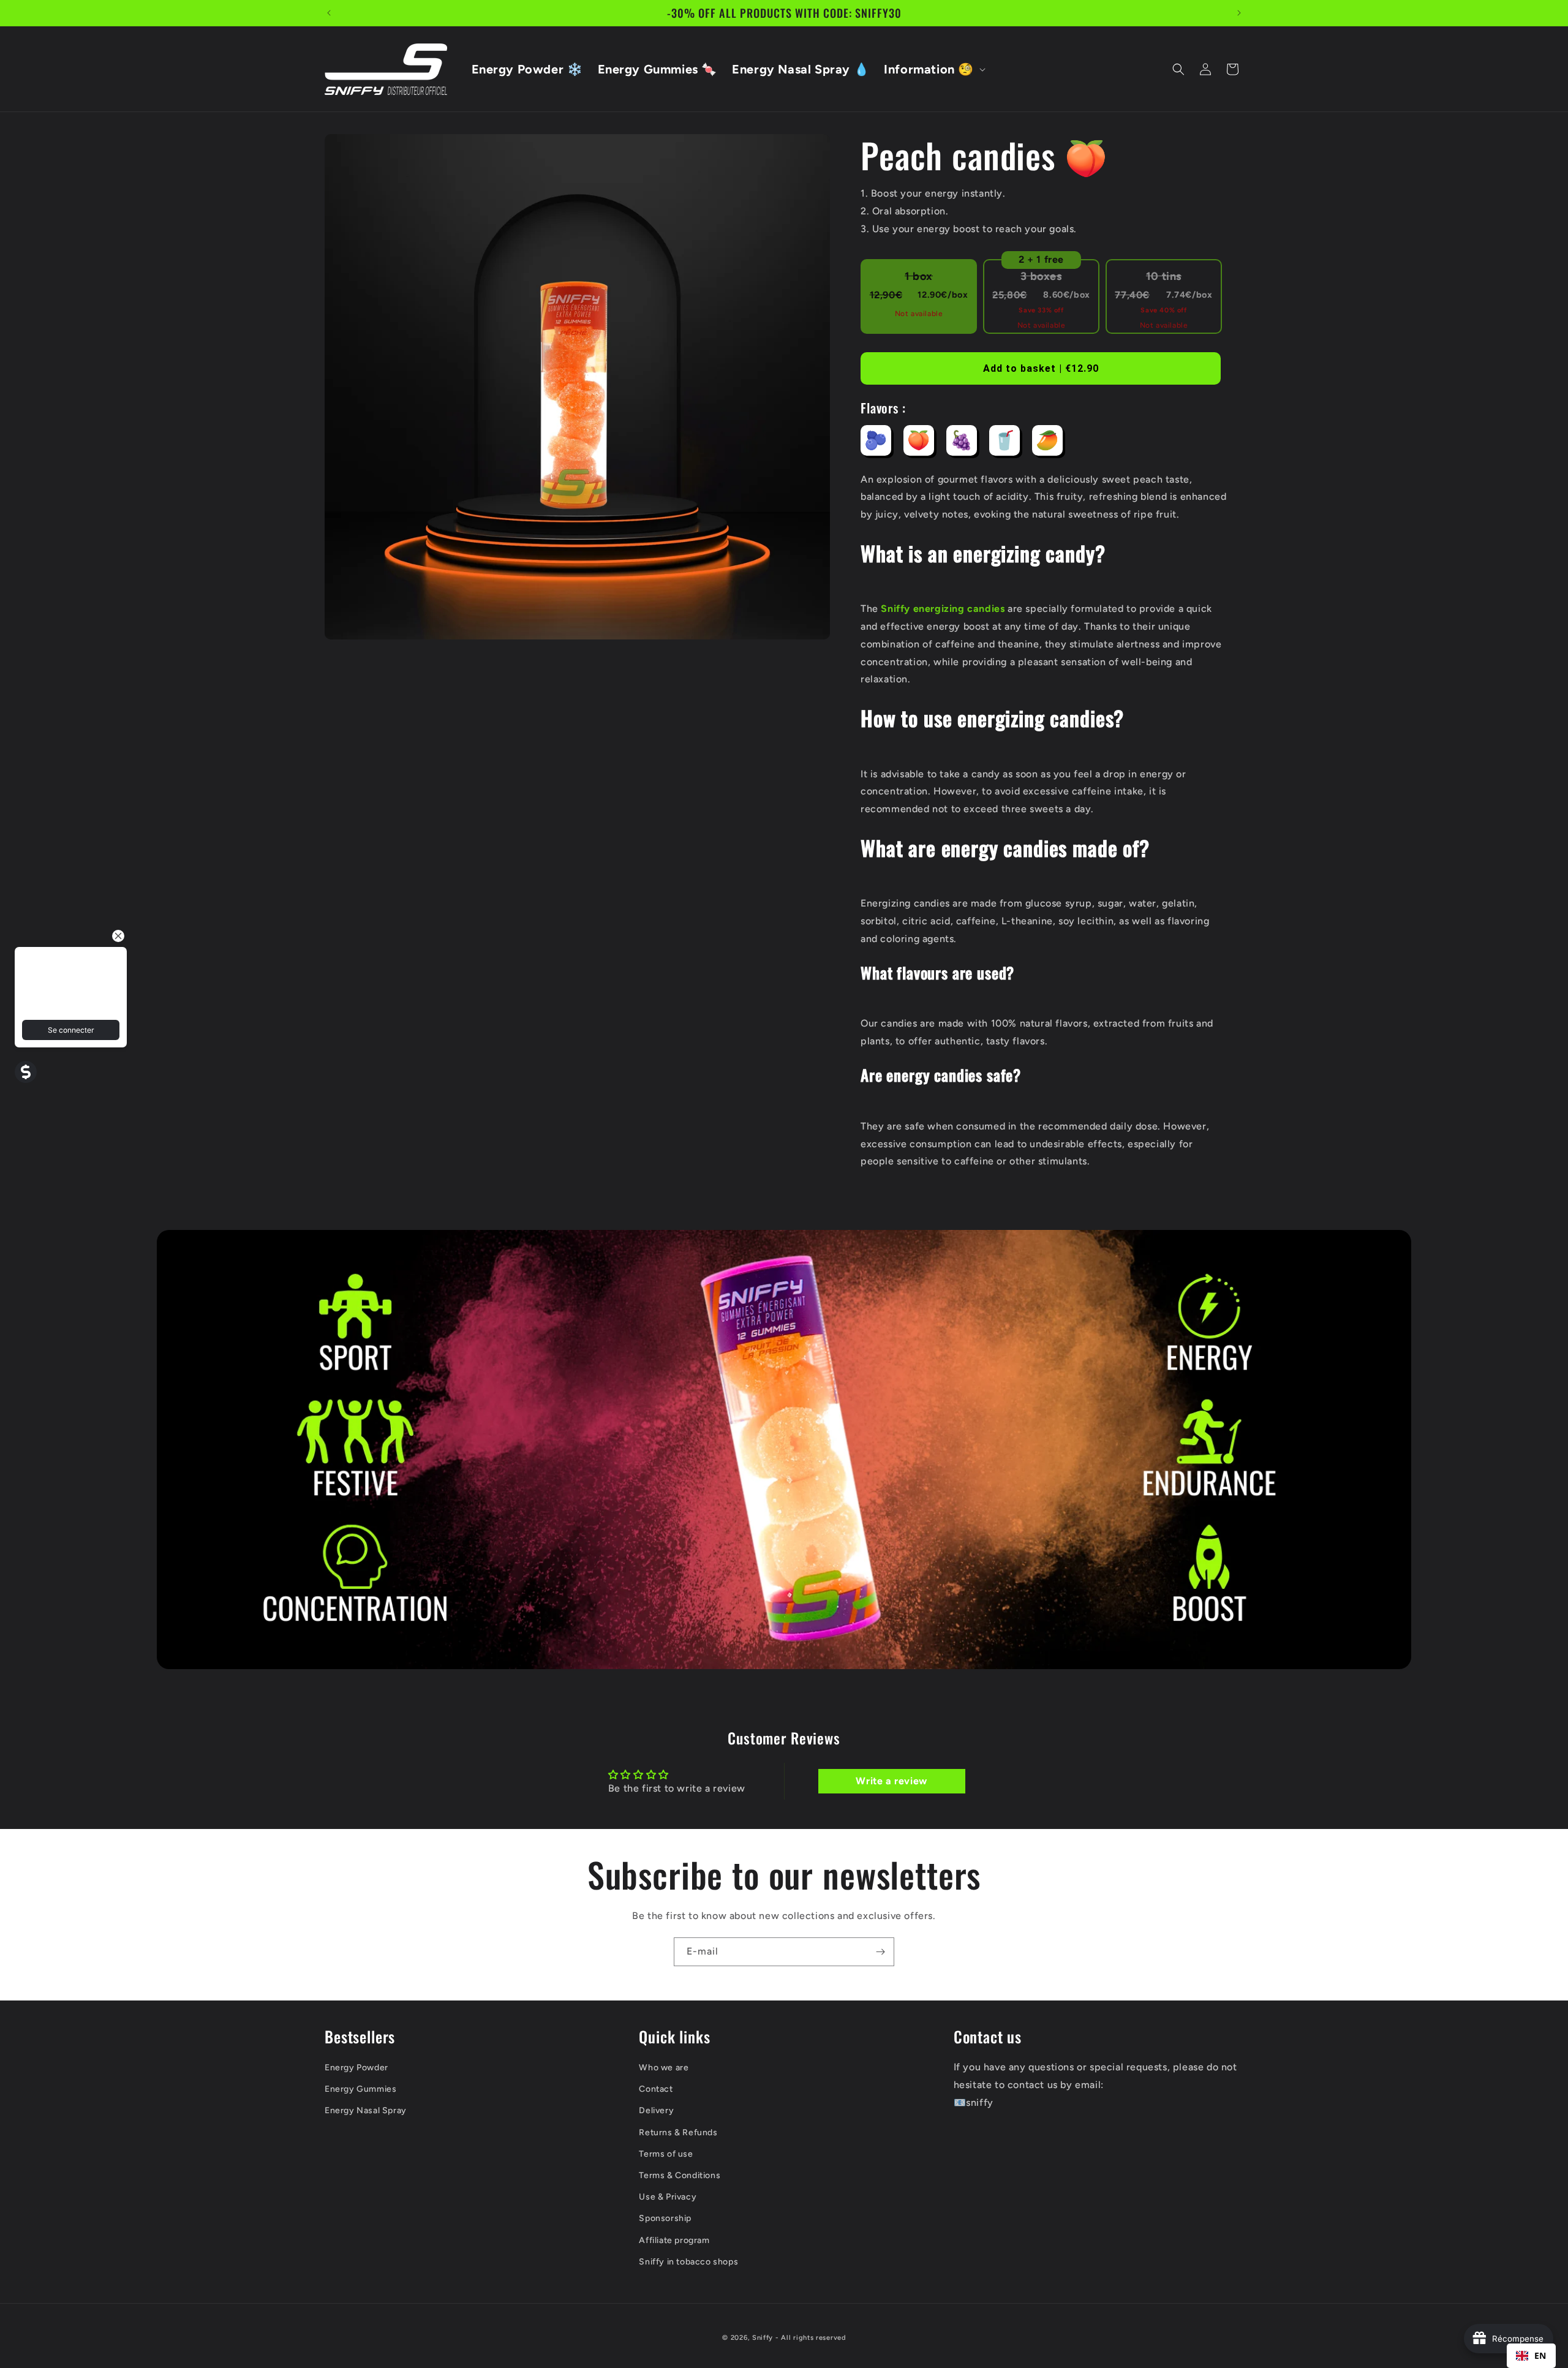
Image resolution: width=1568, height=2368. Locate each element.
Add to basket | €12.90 (1041, 368)
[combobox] (1531, 2356)
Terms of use (666, 2154)
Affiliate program (674, 2240)
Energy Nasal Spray (366, 2110)
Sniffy (763, 2338)
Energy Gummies (360, 2089)
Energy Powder (356, 2068)
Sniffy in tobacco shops (688, 2261)
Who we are (664, 2068)
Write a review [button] (891, 1781)
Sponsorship (665, 2218)
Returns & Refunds (678, 2132)
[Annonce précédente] (329, 13)
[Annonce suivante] (1239, 13)
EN (1540, 2355)
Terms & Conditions (680, 2175)
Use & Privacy (668, 2197)
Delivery (656, 2110)
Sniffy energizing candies (943, 609)
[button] (933, 69)
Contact (656, 2089)
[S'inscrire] (880, 1952)
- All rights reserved (811, 2338)
